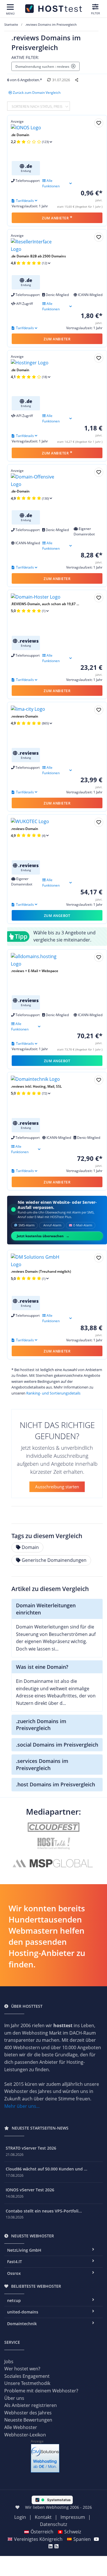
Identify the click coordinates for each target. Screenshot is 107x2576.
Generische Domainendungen (54, 1560)
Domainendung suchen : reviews (43, 66)
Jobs (9, 2362)
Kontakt (43, 2517)
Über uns (14, 2398)
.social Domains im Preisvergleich (57, 1745)
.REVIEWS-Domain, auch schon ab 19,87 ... (45, 604)
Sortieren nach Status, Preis (38, 106)
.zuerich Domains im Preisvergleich (41, 1725)
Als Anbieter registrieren (31, 2405)
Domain (30, 1547)
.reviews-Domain (25, 716)
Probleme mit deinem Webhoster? (41, 2391)
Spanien (82, 2539)
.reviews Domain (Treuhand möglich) (41, 1271)
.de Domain (20, 135)
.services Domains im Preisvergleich (42, 1764)
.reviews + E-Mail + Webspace (35, 971)
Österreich (42, 2532)
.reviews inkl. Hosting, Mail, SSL (36, 1086)
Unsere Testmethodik (27, 2383)
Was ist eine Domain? (42, 1667)
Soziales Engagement (27, 2376)
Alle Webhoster (21, 2427)
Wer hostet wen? (22, 2369)
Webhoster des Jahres (28, 2413)
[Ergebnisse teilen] (77, 80)
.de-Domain (20, 491)
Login (20, 2517)
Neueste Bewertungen (28, 2420)
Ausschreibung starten (57, 1487)
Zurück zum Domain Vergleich (37, 93)
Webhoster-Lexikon (25, 2435)
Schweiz (73, 2532)
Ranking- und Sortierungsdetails (53, 1393)
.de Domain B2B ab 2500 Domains (38, 256)
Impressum (73, 2517)
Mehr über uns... (22, 2106)
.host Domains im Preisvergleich (55, 1784)
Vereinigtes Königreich (38, 2539)
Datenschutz (53, 2524)
